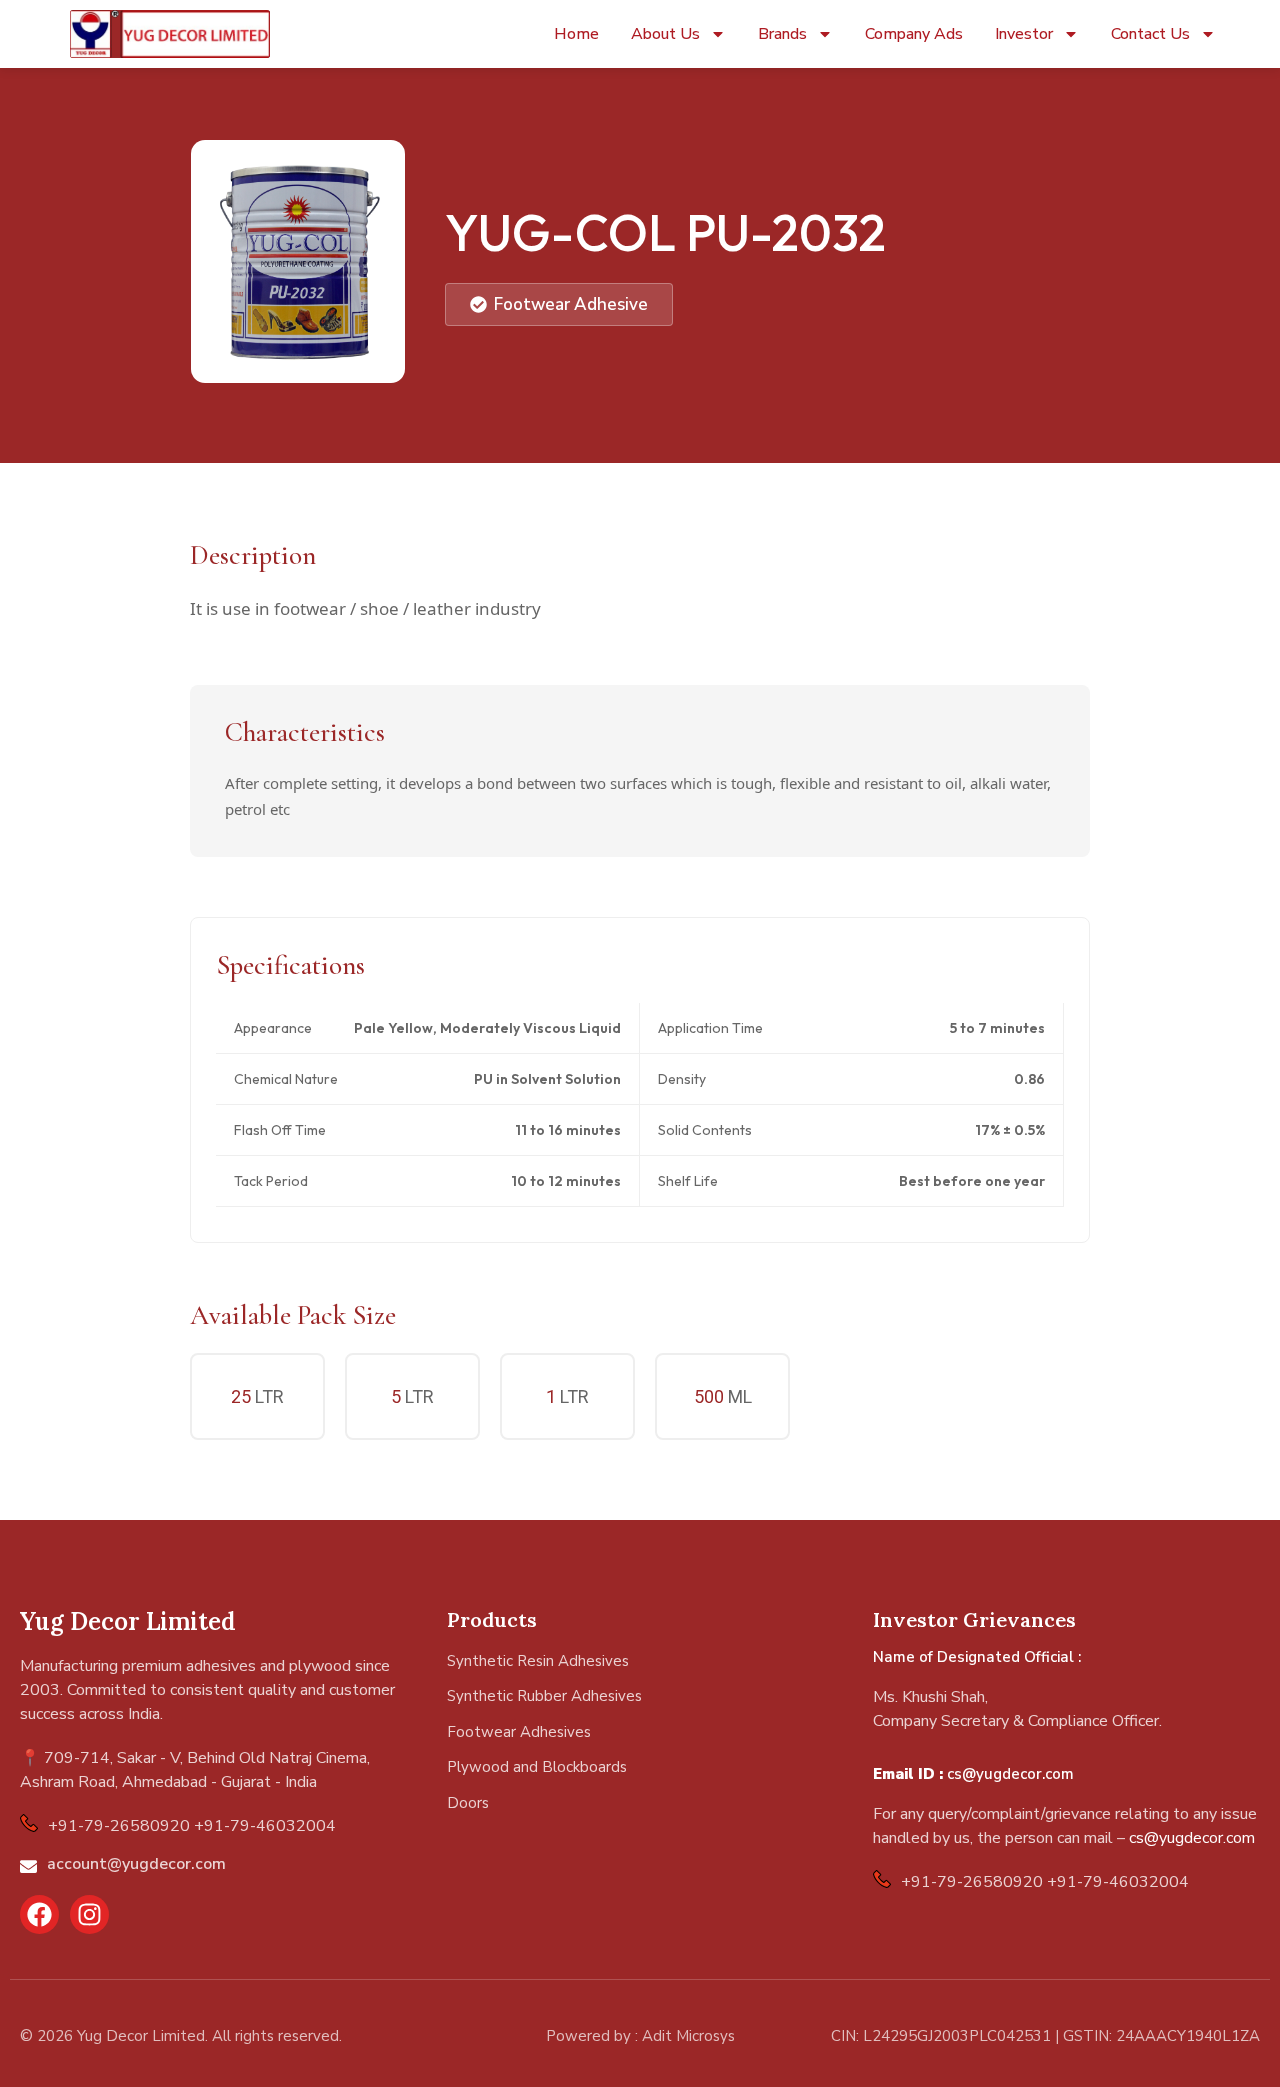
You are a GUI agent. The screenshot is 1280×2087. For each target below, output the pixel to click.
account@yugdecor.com (136, 1864)
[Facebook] (39, 1914)
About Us (665, 34)
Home (576, 34)
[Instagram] (89, 1914)
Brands (782, 34)
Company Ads (914, 34)
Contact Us (1150, 34)
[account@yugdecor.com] (28, 1866)
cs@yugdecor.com (1010, 1774)
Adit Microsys (688, 2036)
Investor (1024, 34)
